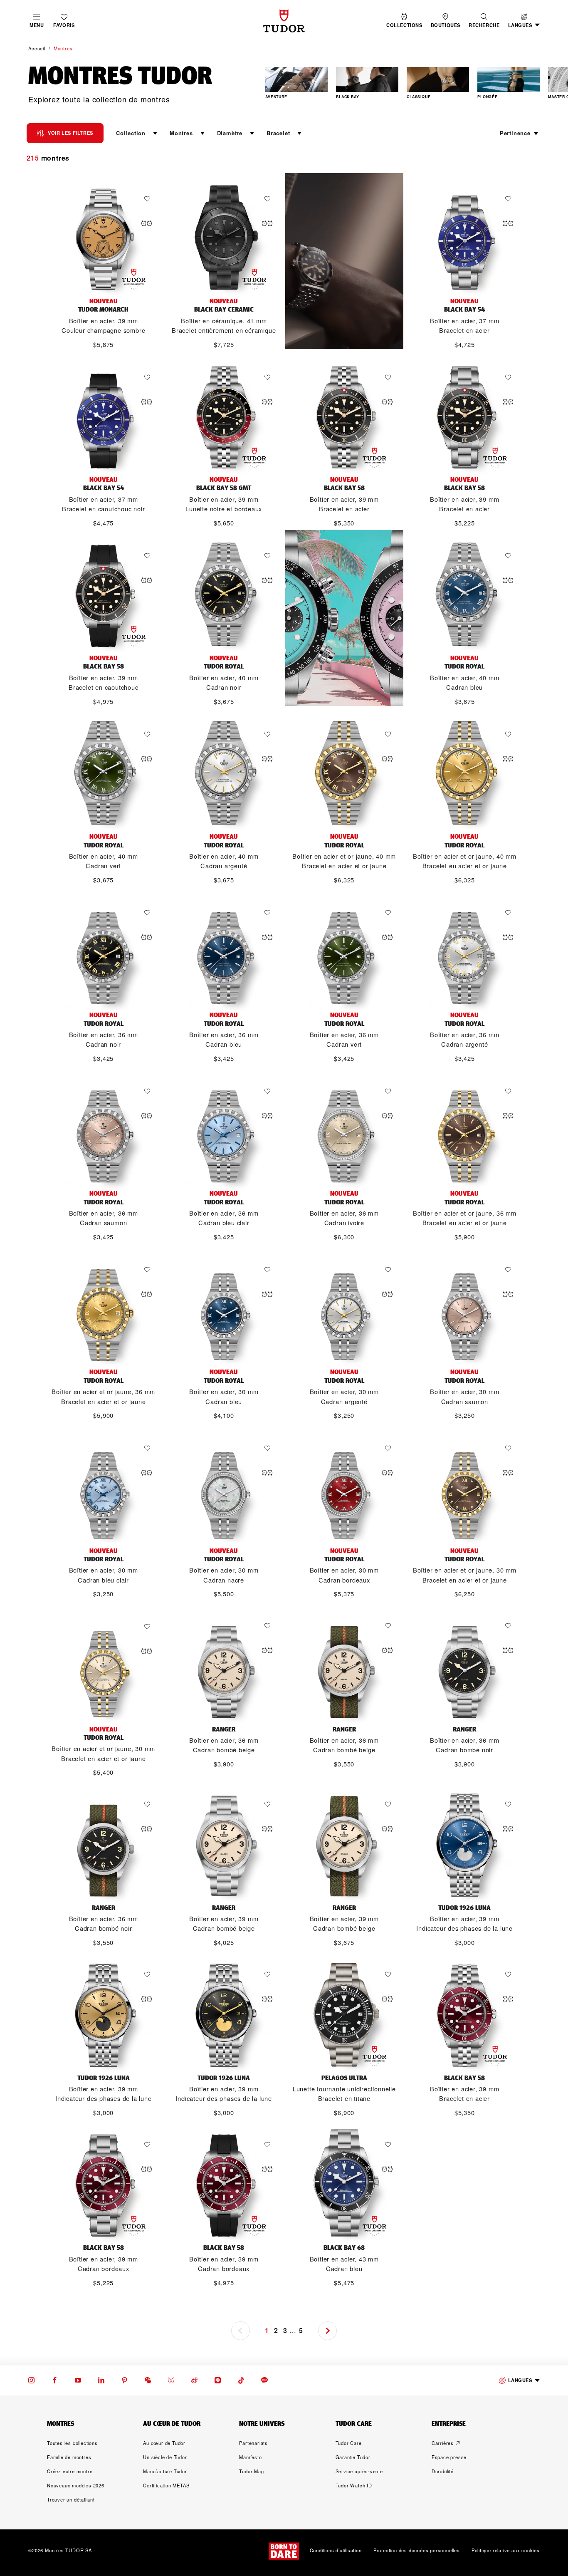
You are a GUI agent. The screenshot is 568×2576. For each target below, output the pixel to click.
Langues (520, 2380)
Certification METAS (166, 2485)
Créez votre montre (70, 2471)
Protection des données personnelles (417, 2551)
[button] (484, 21)
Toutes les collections (72, 2443)
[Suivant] (551, 84)
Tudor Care (349, 2443)
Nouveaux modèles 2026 (76, 2485)
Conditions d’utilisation (336, 2551)
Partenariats (253, 2443)
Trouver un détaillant (71, 2499)
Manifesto (250, 2457)
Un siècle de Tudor (165, 2457)
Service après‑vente (359, 2471)
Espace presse (449, 2457)
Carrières (443, 2443)
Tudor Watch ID (354, 2485)
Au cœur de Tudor (164, 2443)
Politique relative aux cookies (506, 2551)
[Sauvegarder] (149, 199)
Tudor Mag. (252, 2471)
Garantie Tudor (353, 2457)
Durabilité (443, 2471)
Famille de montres (69, 2457)
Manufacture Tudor (165, 2471)
